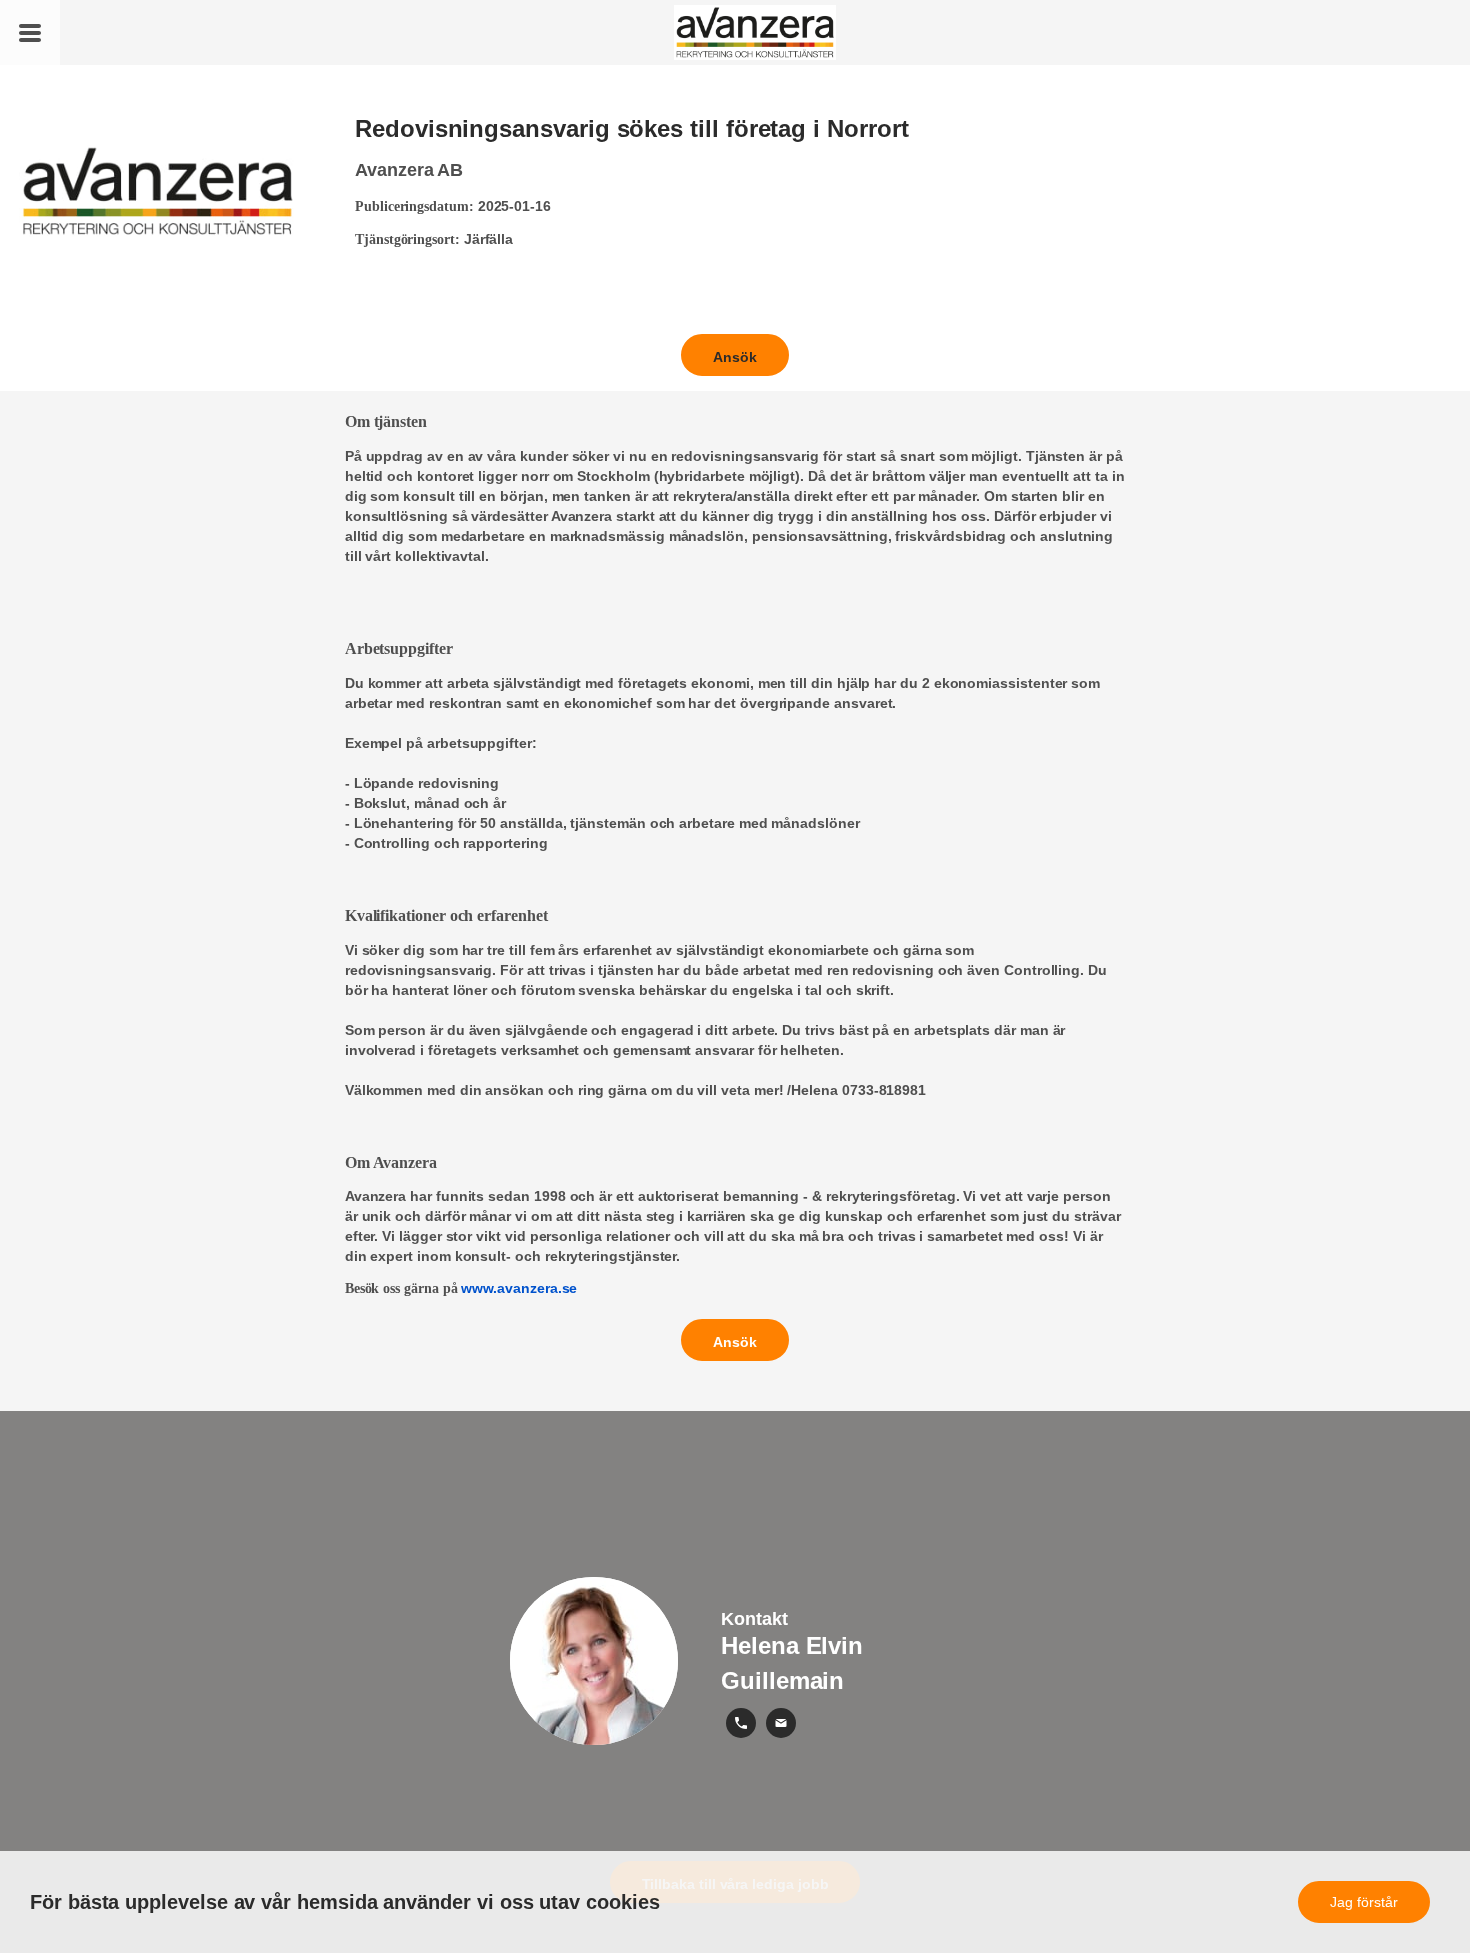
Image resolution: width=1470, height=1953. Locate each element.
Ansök (735, 357)
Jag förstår (1364, 1902)
